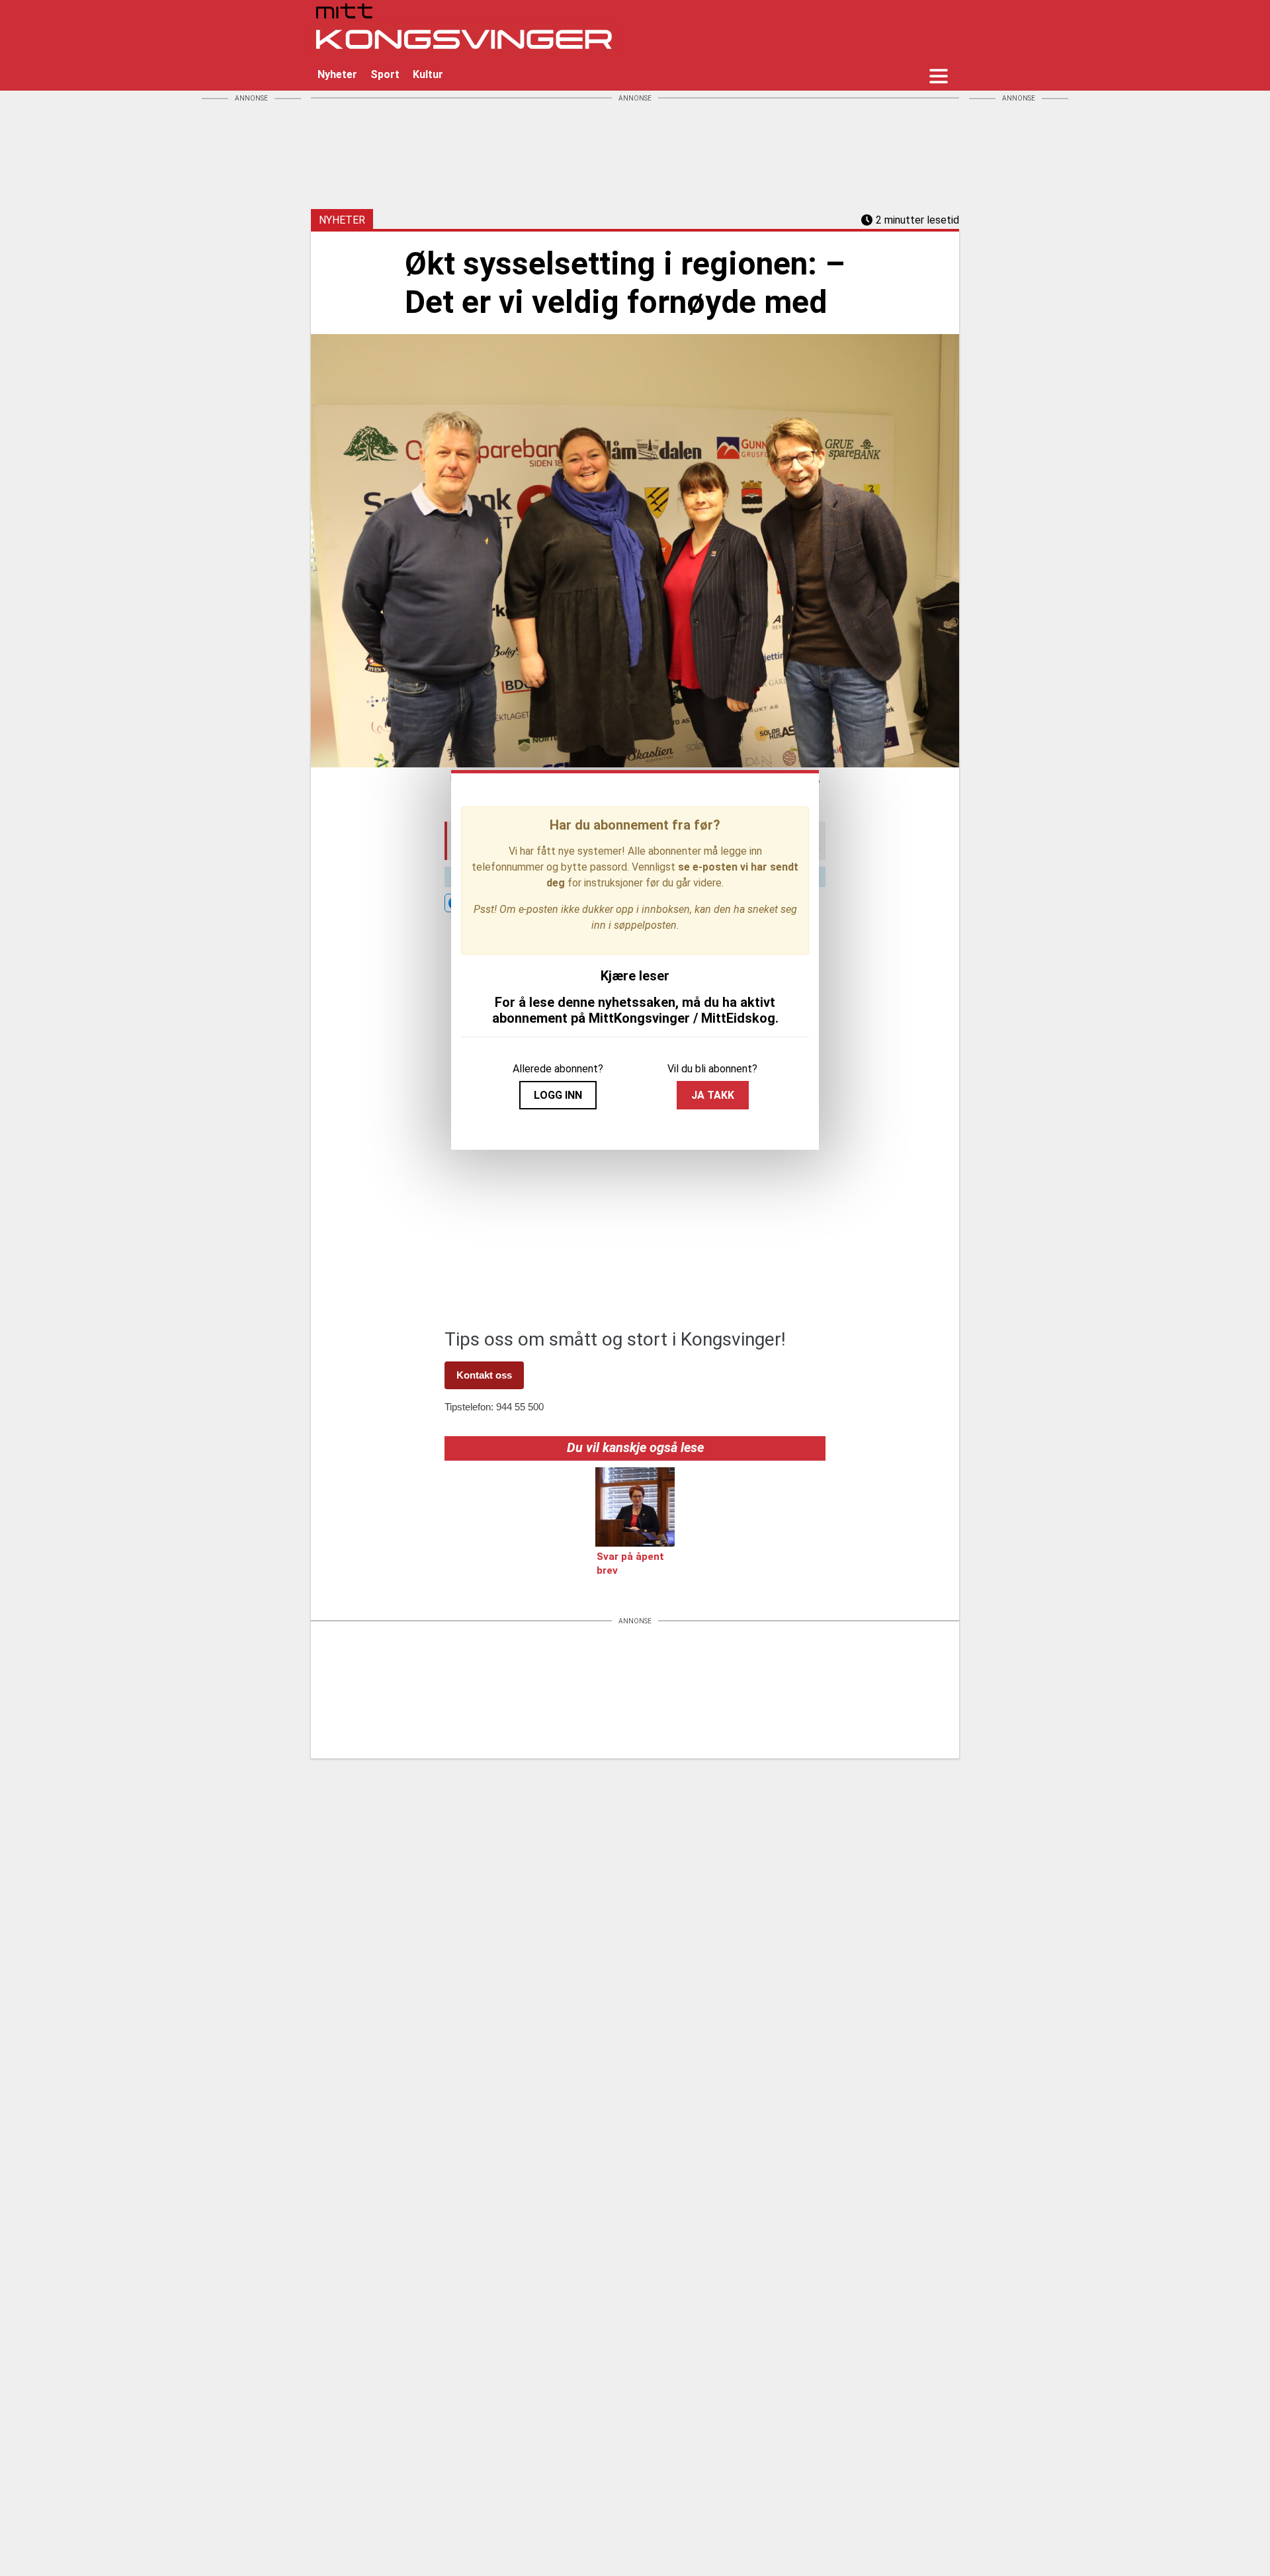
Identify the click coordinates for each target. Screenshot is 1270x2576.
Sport (385, 74)
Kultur (428, 74)
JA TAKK (713, 1095)
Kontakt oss (484, 1375)
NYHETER (342, 220)
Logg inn (558, 1095)
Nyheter (337, 74)
